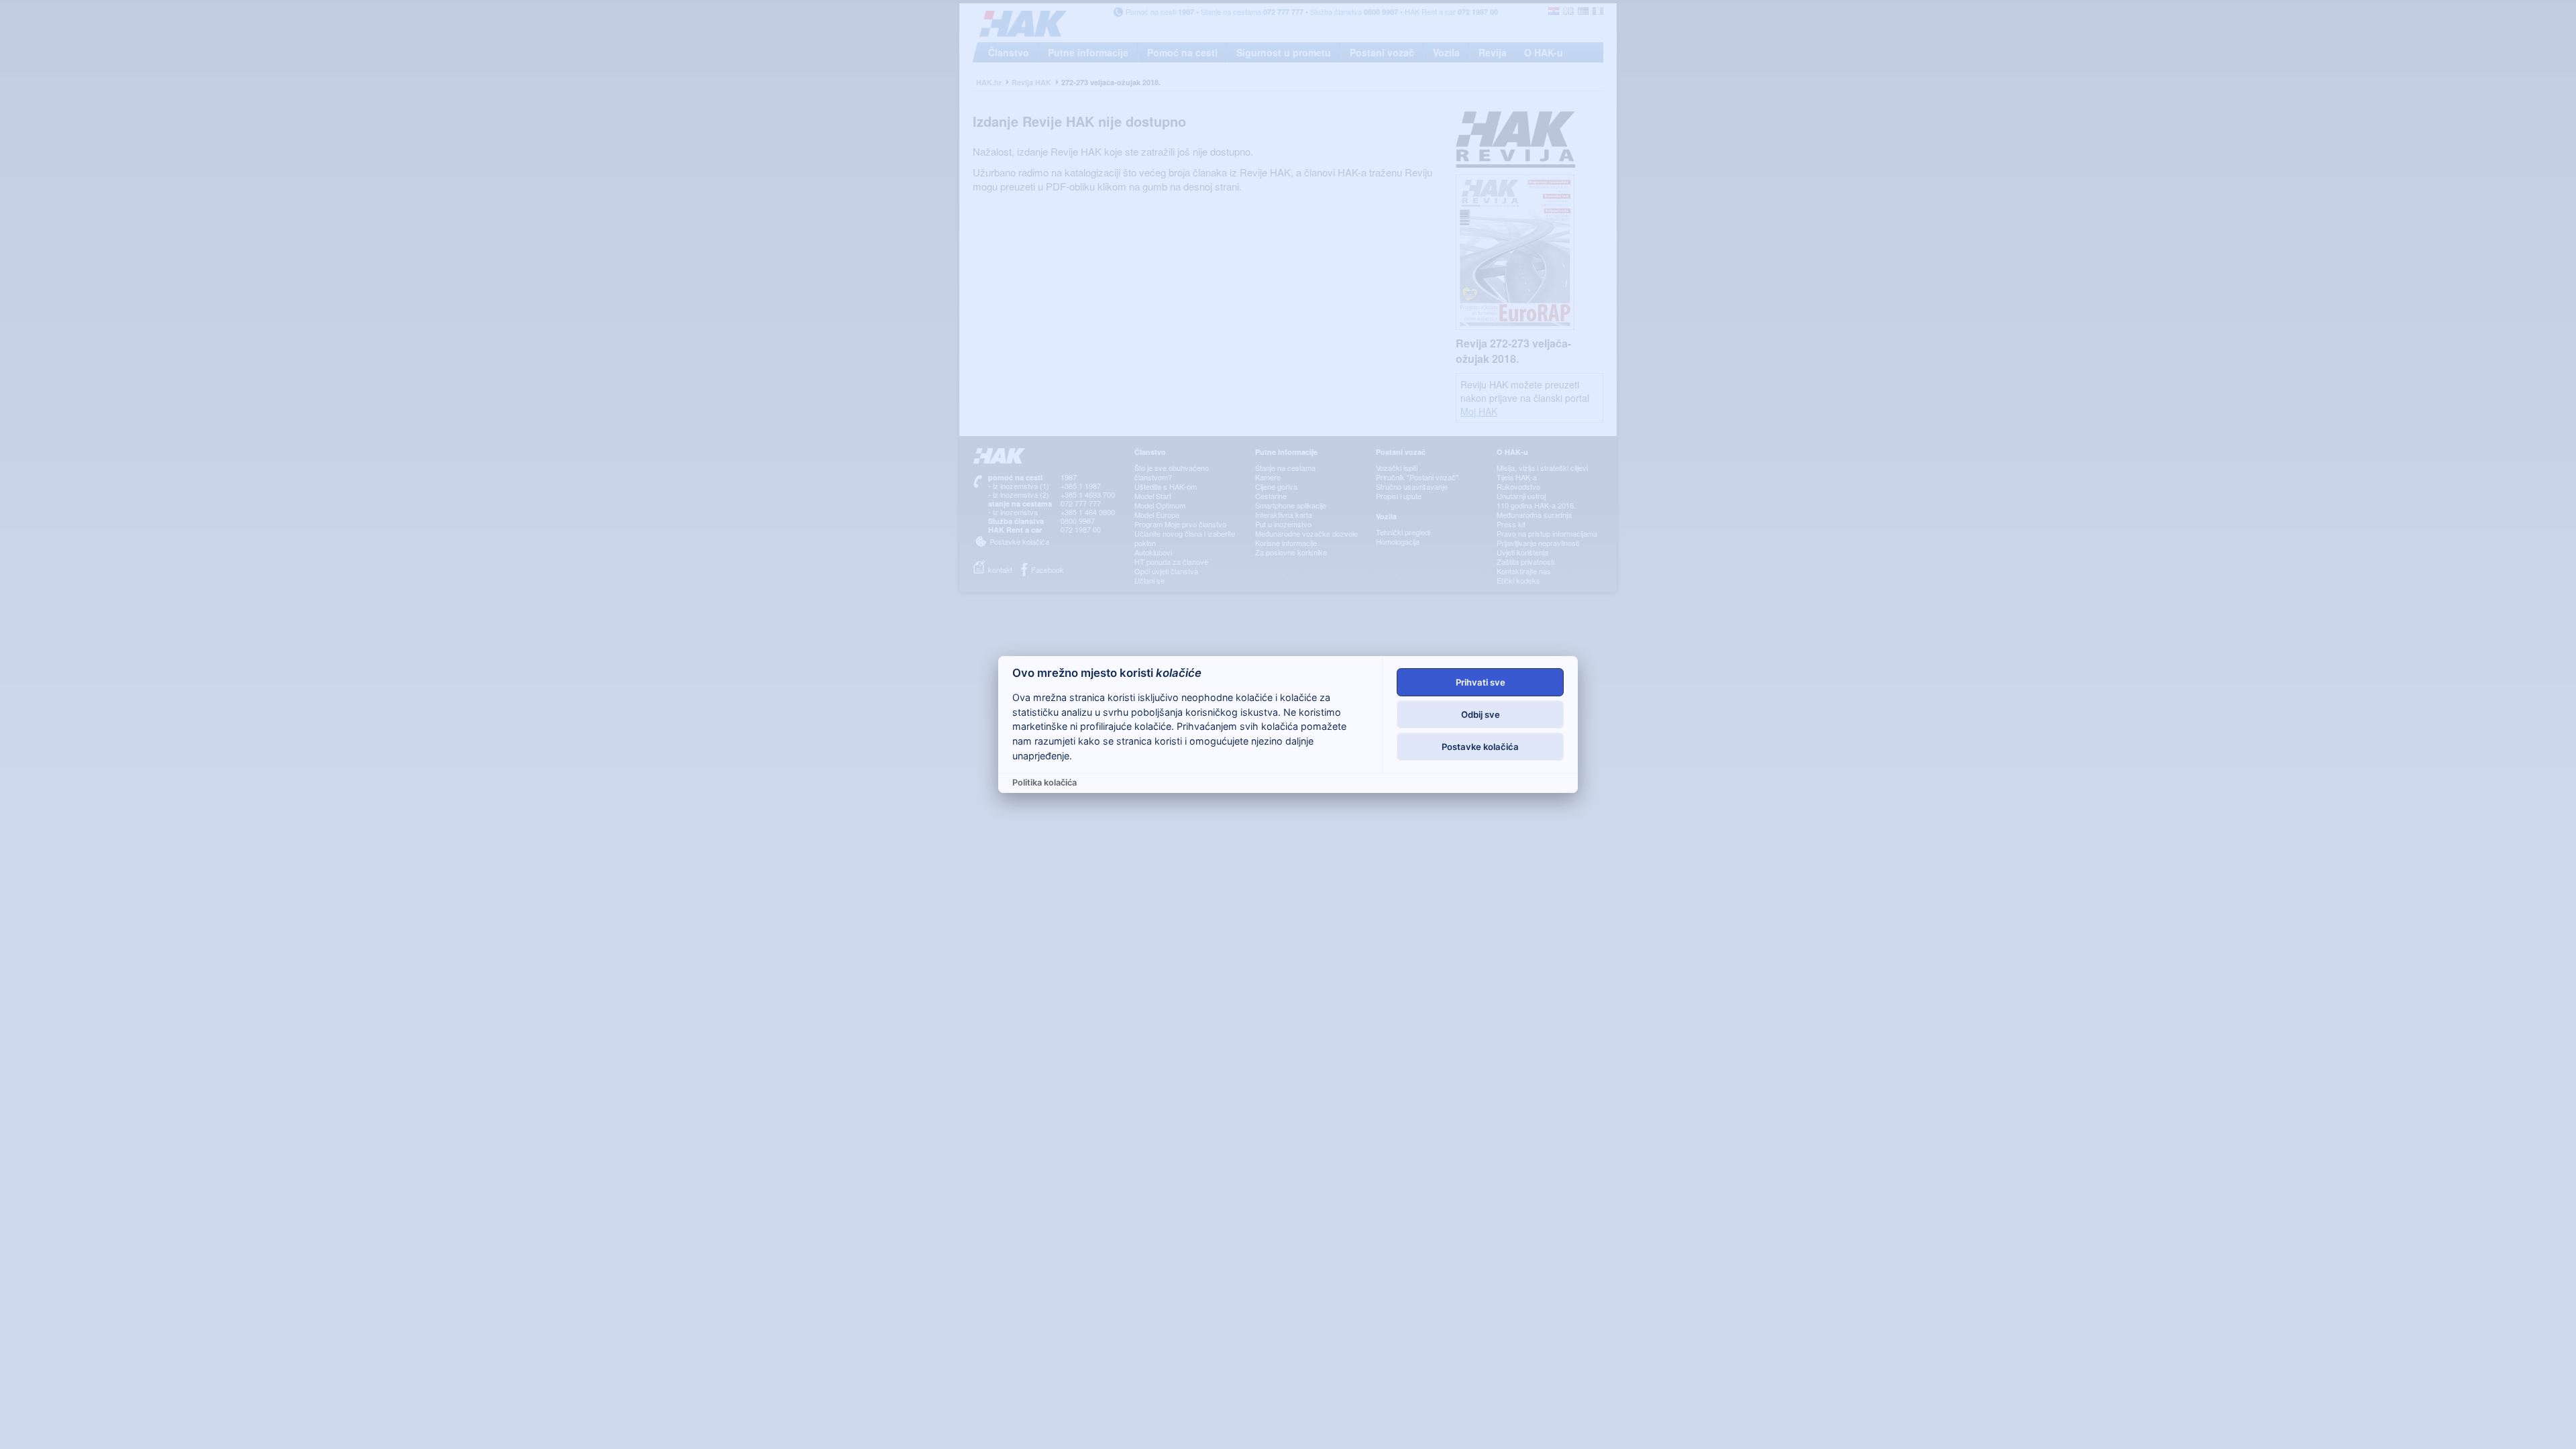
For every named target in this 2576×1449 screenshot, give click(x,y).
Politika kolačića (1044, 783)
